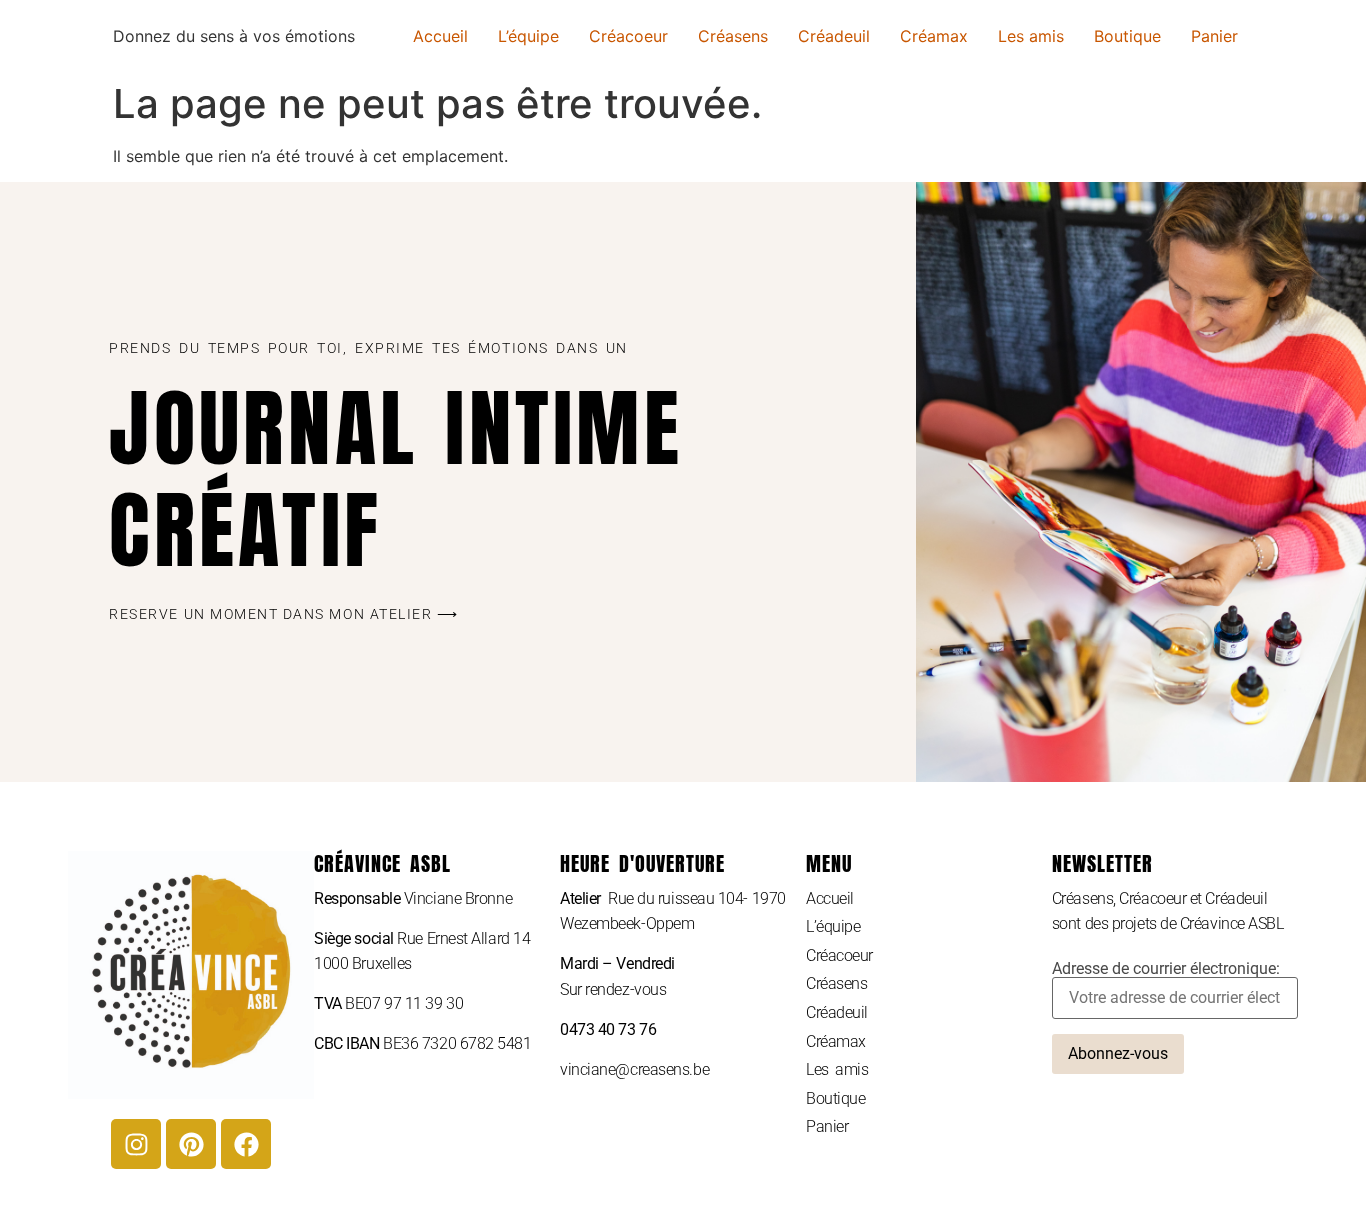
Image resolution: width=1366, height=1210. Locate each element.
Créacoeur (628, 36)
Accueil (440, 36)
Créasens (733, 36)
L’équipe (528, 36)
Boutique (1127, 36)
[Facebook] (246, 1144)
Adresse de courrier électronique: (1166, 969)
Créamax (934, 36)
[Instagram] (136, 1144)
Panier (1214, 36)
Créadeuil (834, 36)
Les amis (1031, 36)
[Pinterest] (191, 1144)
